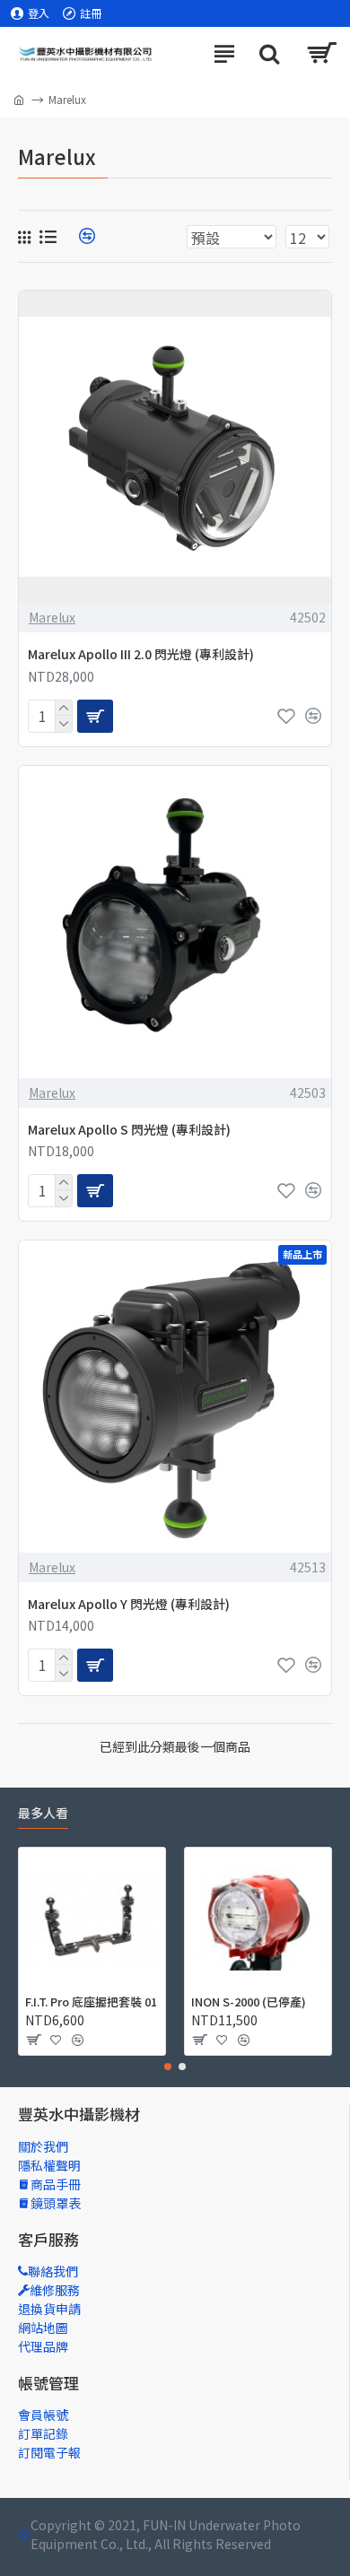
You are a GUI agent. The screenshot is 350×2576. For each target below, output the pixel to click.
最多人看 (43, 1814)
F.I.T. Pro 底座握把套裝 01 (91, 2002)
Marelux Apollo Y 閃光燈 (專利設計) (129, 1604)
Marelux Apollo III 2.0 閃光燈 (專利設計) (141, 654)
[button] (168, 2067)
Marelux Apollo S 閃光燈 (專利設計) (129, 1129)
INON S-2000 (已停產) (249, 2002)
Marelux (52, 617)
